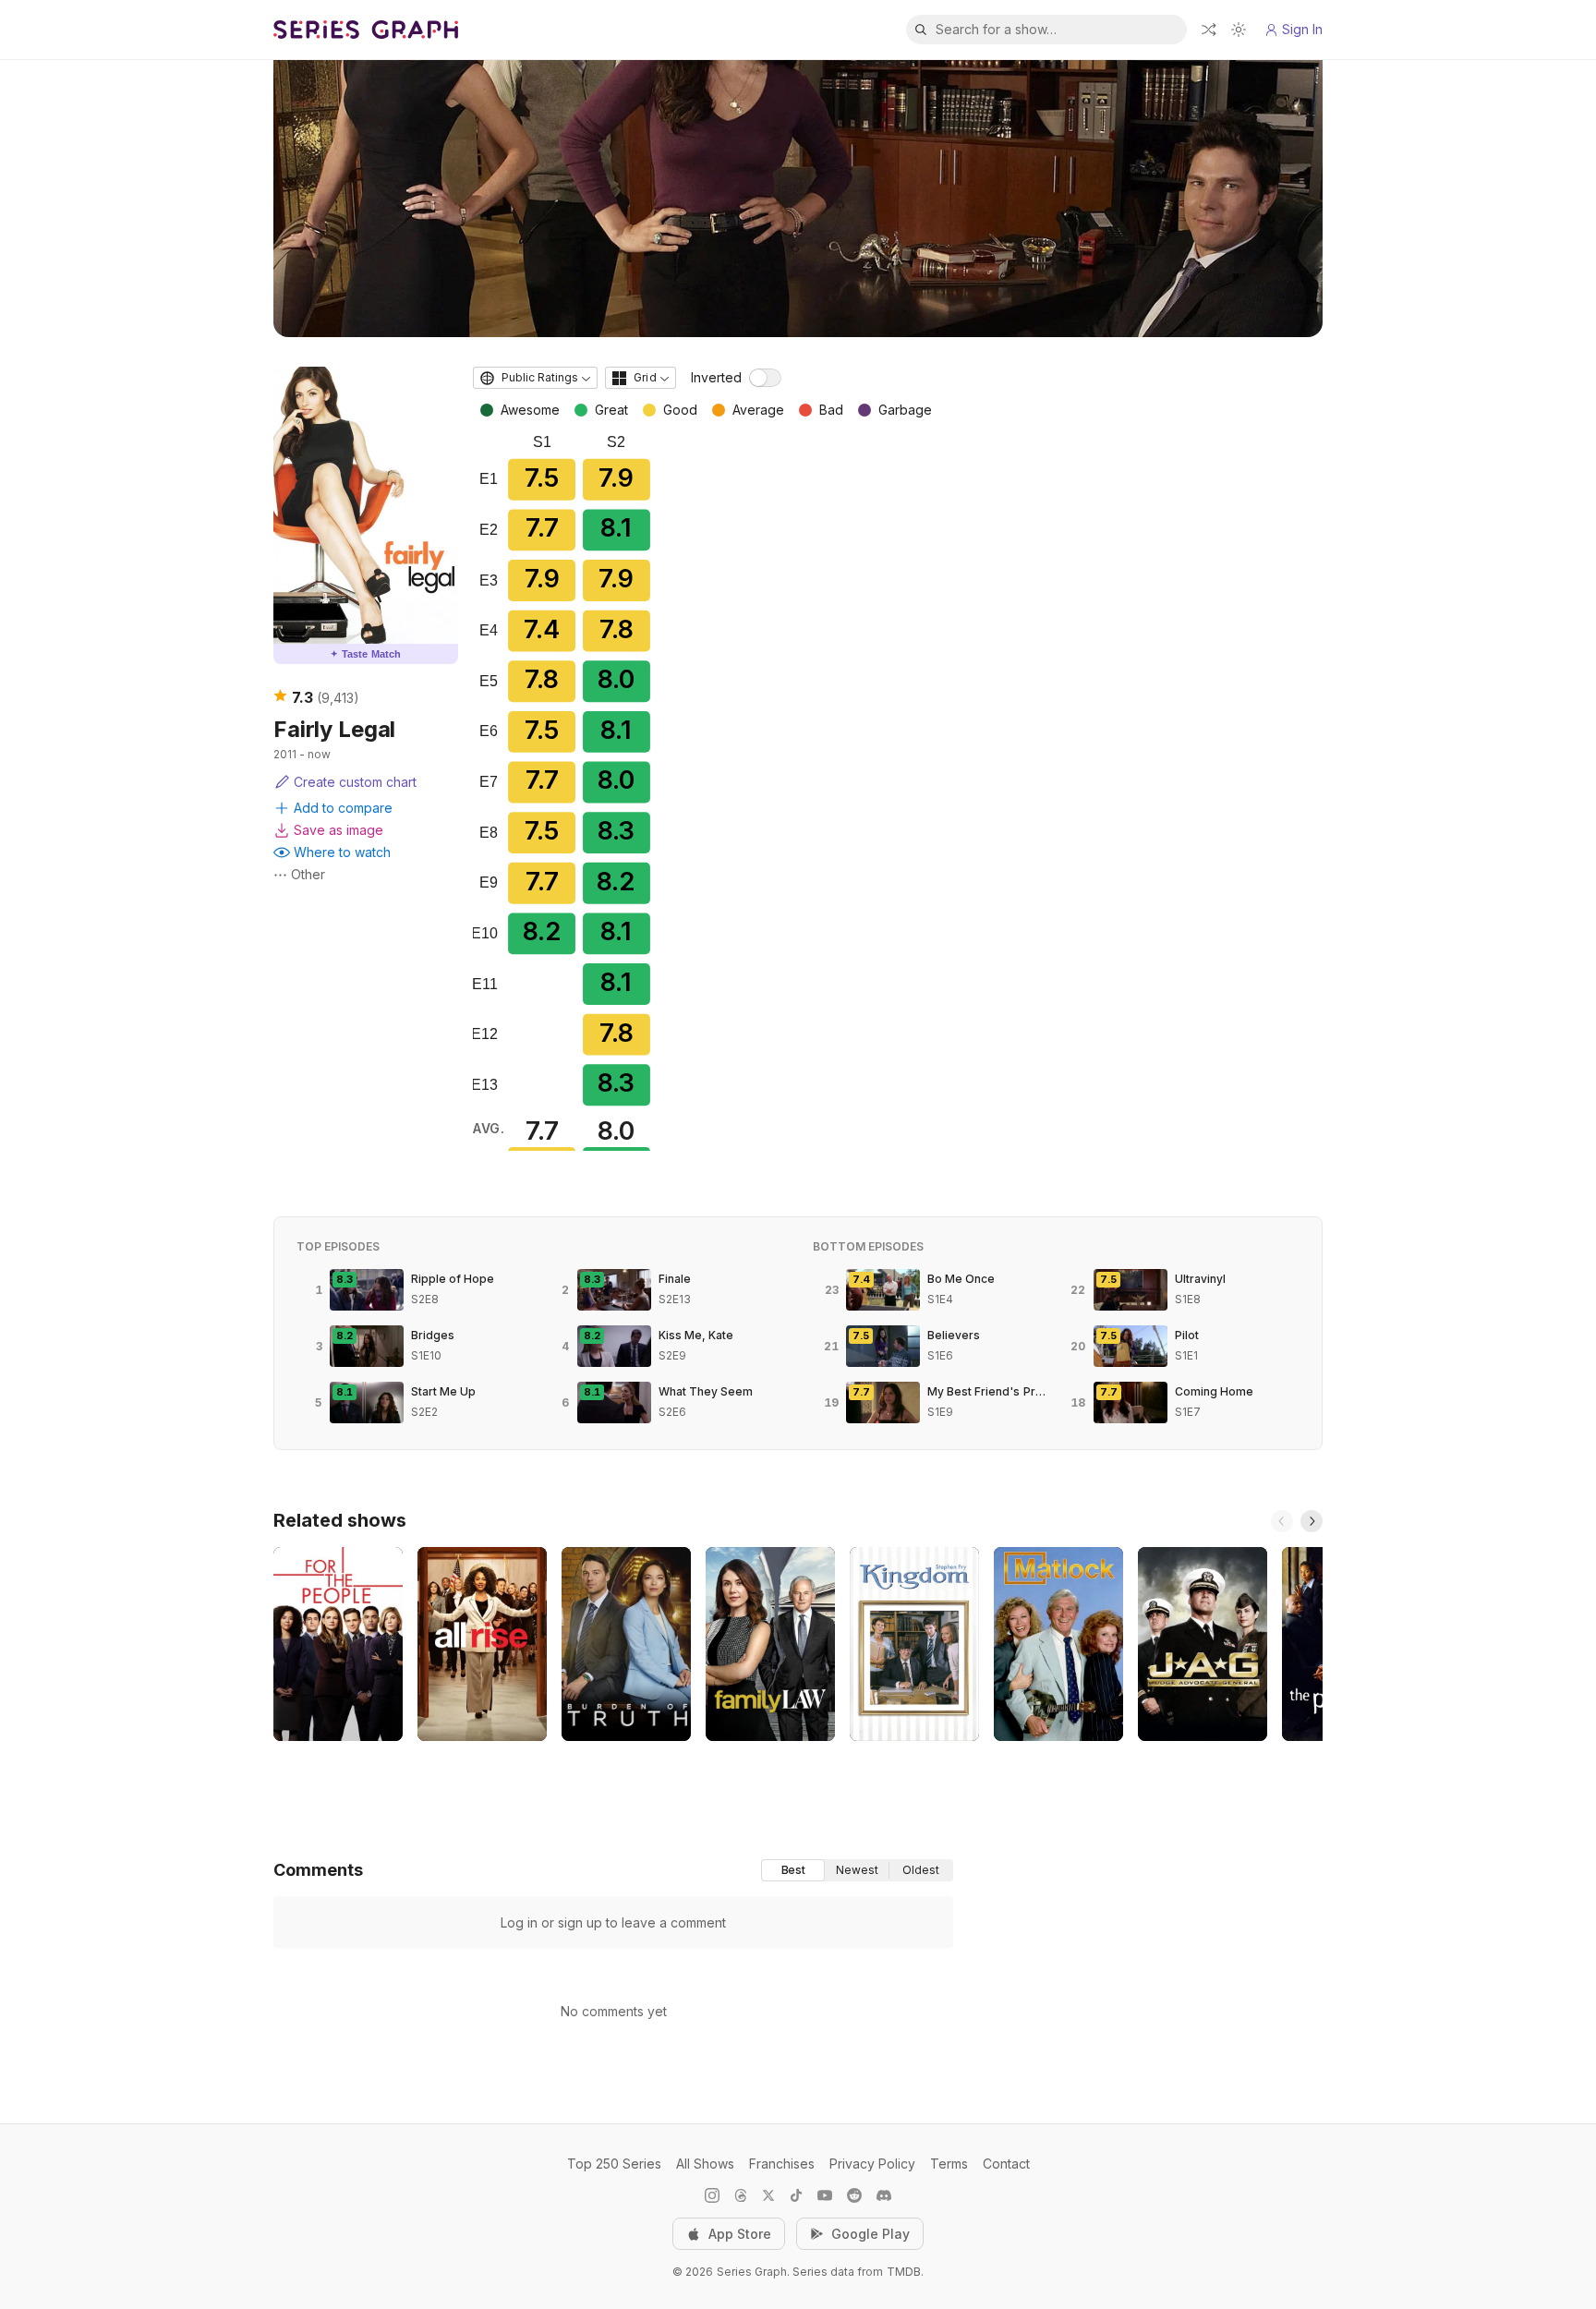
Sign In (1302, 29)
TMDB (904, 2272)
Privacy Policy (872, 2164)
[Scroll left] (1282, 1521)
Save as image (339, 830)
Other (308, 874)
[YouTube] (825, 2195)
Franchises (782, 2164)
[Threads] (741, 2195)
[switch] (765, 378)
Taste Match (366, 654)
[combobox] (535, 378)
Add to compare (343, 808)
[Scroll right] (1312, 1521)
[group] (857, 1870)
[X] (768, 2195)
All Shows (705, 2164)
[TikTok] (796, 2195)
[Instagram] (712, 2195)
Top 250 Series (614, 2164)
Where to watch (342, 852)
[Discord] (884, 2195)
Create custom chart (355, 782)
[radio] (793, 1870)
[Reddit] (854, 2195)
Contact (1006, 2164)
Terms (949, 2164)
